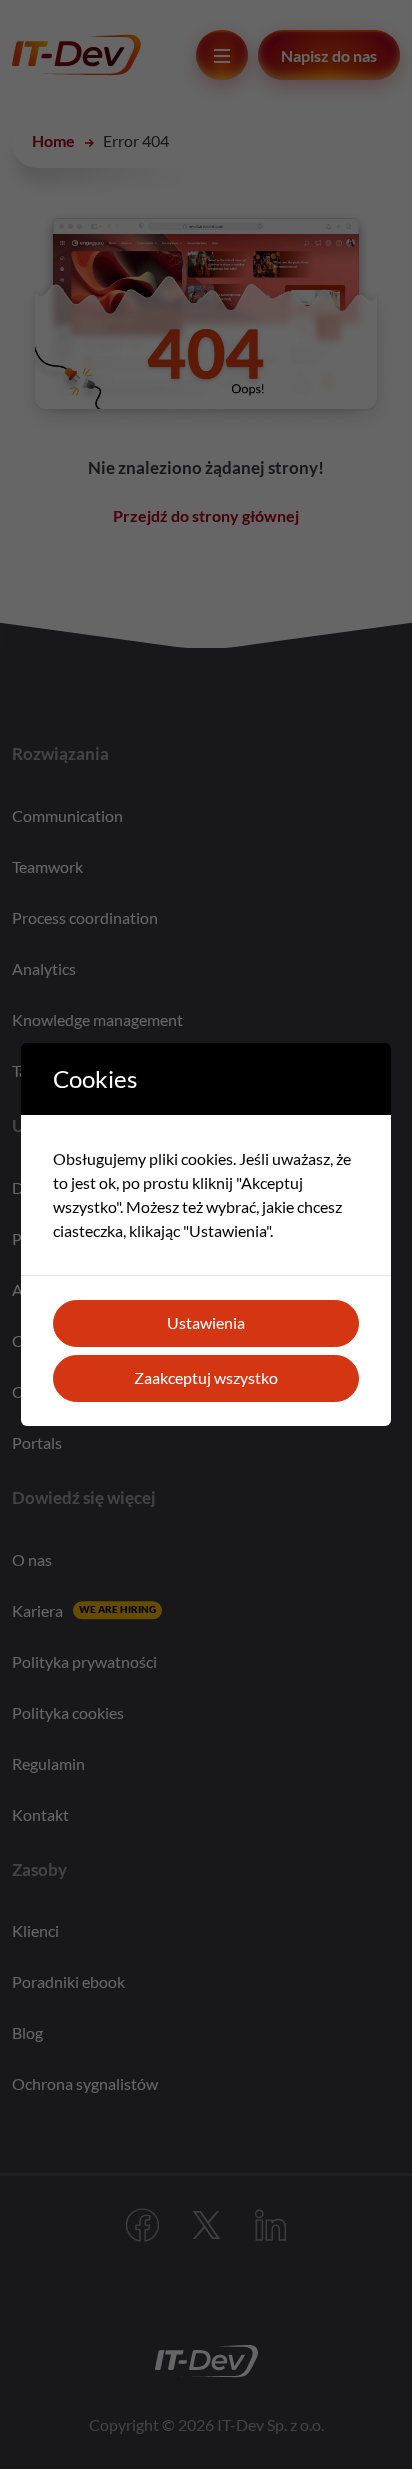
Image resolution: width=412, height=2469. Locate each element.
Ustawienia (206, 1322)
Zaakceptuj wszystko (206, 1377)
